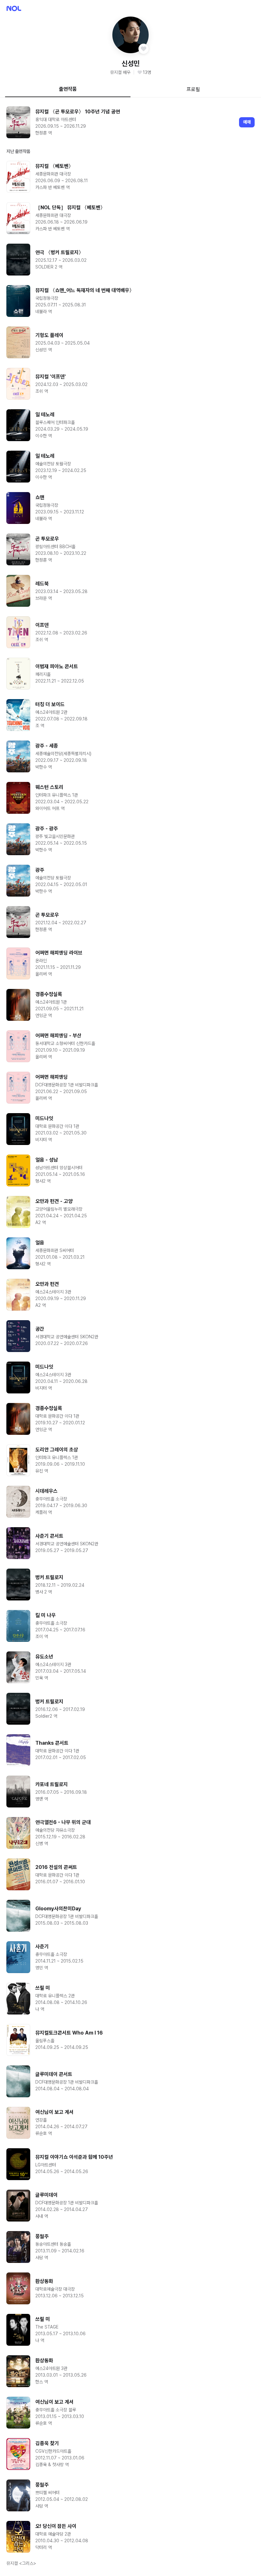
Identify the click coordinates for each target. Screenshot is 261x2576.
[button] (131, 35)
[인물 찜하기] (144, 49)
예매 (247, 122)
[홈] (14, 8)
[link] (130, 122)
